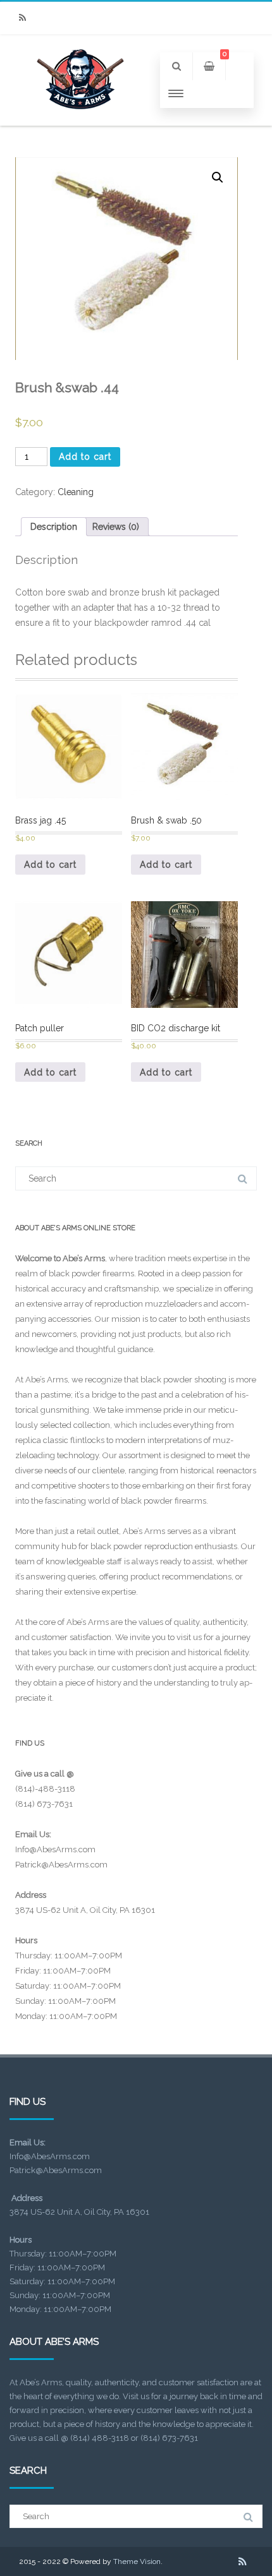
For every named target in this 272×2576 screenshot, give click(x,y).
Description (54, 527)
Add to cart (85, 457)
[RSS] (22, 18)
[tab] (54, 527)
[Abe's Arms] (80, 121)
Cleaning (76, 492)
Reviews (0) (116, 527)
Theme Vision (137, 2561)
